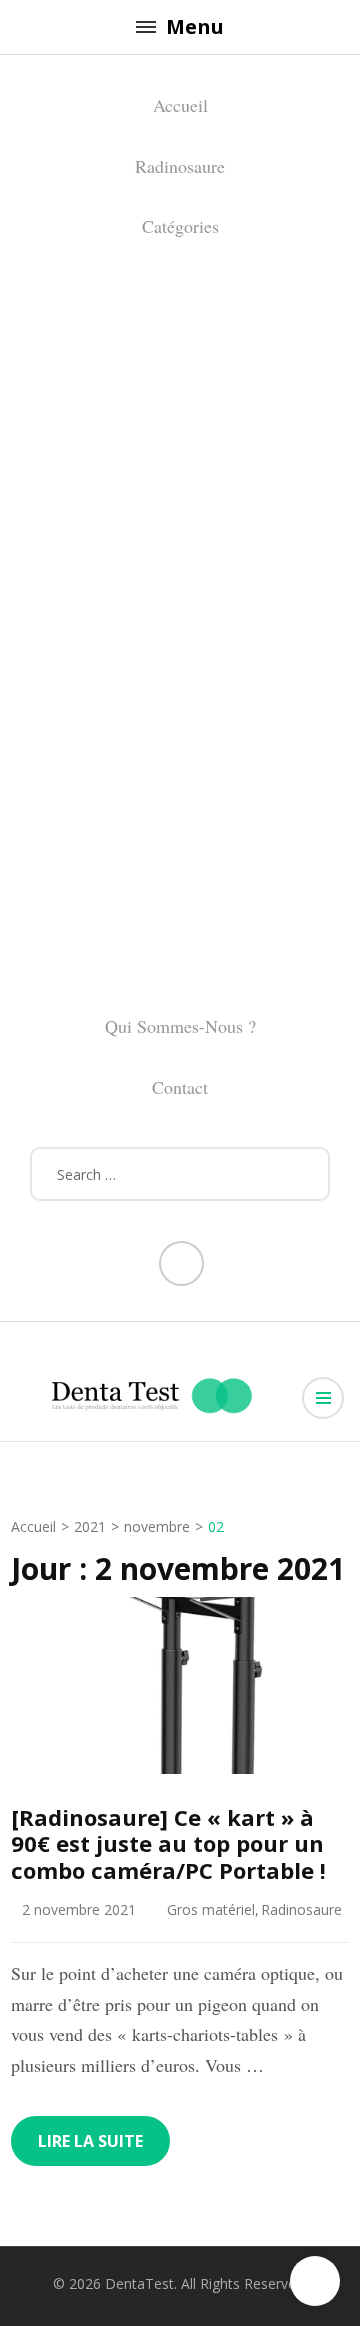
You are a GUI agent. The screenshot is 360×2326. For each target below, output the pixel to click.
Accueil (180, 105)
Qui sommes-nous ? (180, 1026)
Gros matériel (211, 1909)
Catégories (180, 226)
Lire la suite (90, 2141)
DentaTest (139, 2283)
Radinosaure (180, 166)
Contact (180, 1087)
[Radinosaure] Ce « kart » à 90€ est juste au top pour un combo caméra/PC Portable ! (168, 1843)
